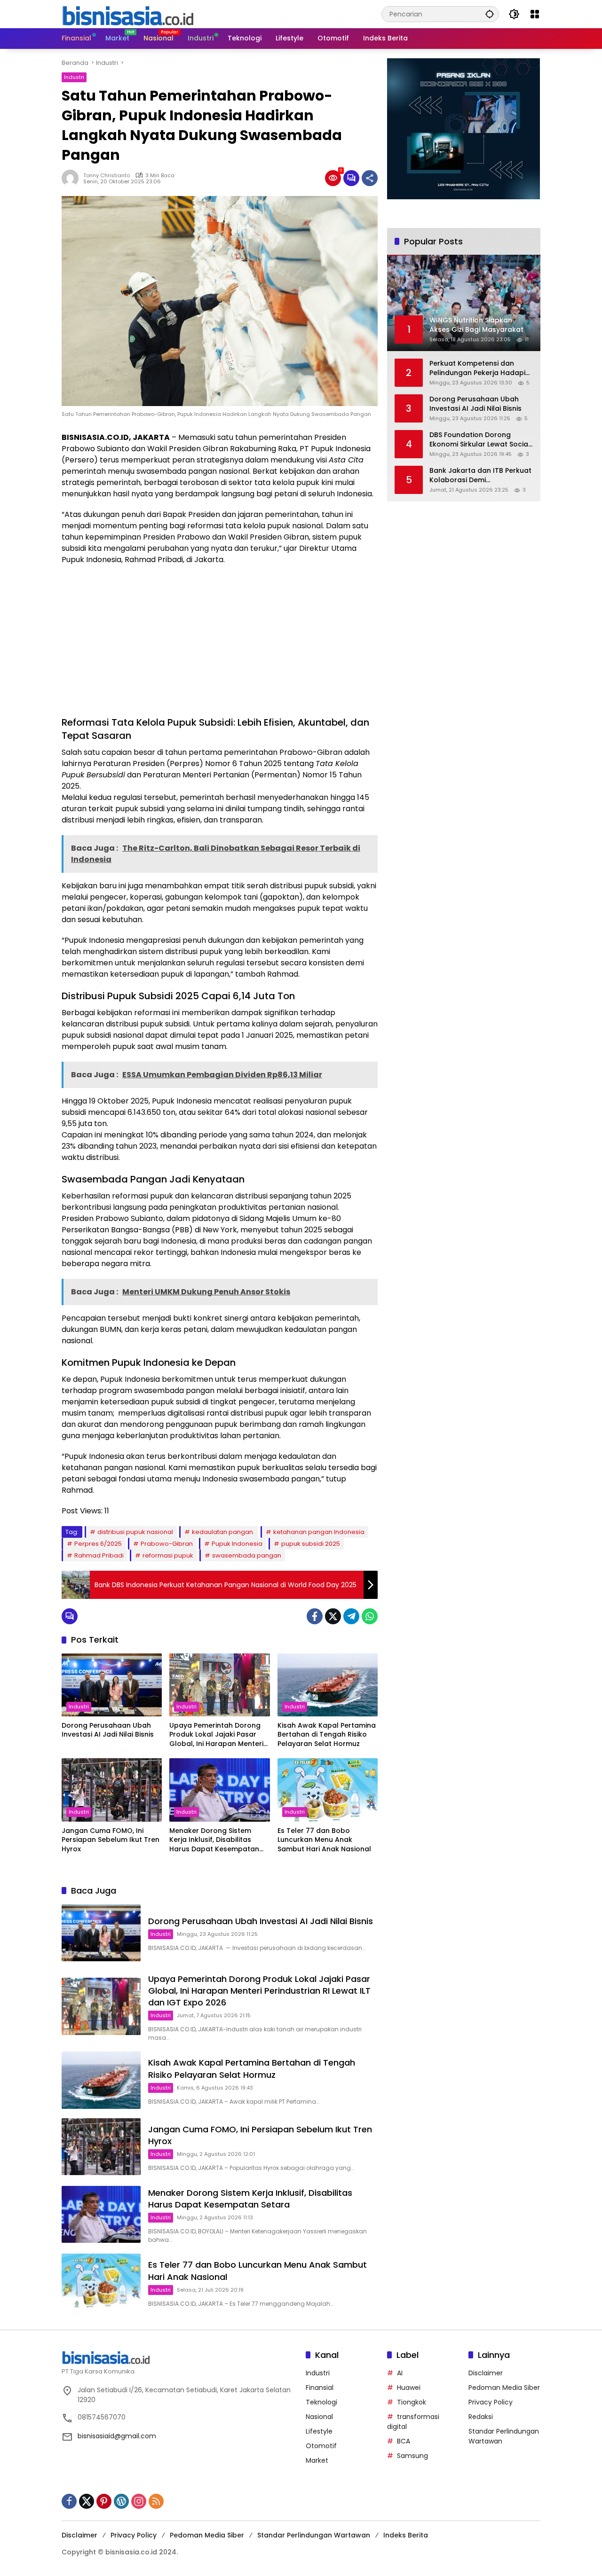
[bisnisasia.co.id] (127, 14)
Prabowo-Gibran (167, 1544)
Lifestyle (319, 2431)
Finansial (320, 2388)
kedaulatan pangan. (223, 1532)
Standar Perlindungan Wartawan (314, 2535)
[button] (490, 14)
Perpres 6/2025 (98, 1544)
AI (400, 2373)
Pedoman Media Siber (504, 2388)
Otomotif (321, 2446)
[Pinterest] (104, 2501)
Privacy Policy (491, 2402)
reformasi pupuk (168, 1555)
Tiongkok (412, 2402)
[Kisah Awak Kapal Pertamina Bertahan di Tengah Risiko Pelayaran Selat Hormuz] (328, 1685)
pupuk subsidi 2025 (311, 1544)
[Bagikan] (370, 178)
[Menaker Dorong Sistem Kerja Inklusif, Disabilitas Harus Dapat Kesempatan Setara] (219, 1790)
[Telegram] (351, 1616)
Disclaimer (486, 2373)
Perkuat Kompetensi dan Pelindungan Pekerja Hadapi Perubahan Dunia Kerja (477, 368)
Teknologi (321, 2402)
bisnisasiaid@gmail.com (117, 2436)
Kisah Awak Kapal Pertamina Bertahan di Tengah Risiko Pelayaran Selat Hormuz (327, 1735)
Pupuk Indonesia (237, 1544)
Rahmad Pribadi (99, 1555)
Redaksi (481, 2417)
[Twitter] (333, 1616)
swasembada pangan (247, 1555)
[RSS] (156, 2501)
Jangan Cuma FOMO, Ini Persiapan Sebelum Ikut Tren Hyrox (111, 1840)
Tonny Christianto (107, 175)
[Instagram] (139, 2501)
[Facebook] (315, 1616)
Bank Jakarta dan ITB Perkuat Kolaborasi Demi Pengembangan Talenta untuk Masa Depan (480, 475)
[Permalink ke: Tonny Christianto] (72, 178)
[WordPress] (121, 2501)
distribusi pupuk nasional (135, 1532)
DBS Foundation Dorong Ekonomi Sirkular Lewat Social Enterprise (480, 440)
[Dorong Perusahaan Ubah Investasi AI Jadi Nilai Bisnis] (112, 1685)
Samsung (412, 2456)
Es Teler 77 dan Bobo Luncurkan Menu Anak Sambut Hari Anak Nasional (324, 1840)
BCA (404, 2441)
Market (317, 2460)
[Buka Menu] (535, 14)
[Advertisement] (220, 641)
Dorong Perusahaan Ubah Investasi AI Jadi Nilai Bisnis (108, 1730)
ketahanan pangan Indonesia (319, 1532)
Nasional (319, 2417)
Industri (74, 77)
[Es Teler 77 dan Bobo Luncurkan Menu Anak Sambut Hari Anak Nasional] (328, 1790)
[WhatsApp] (370, 1616)
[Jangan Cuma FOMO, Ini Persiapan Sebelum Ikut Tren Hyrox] (112, 1790)
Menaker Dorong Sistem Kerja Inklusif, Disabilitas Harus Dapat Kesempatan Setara (214, 1840)
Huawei (409, 2388)
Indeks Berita (406, 2535)
